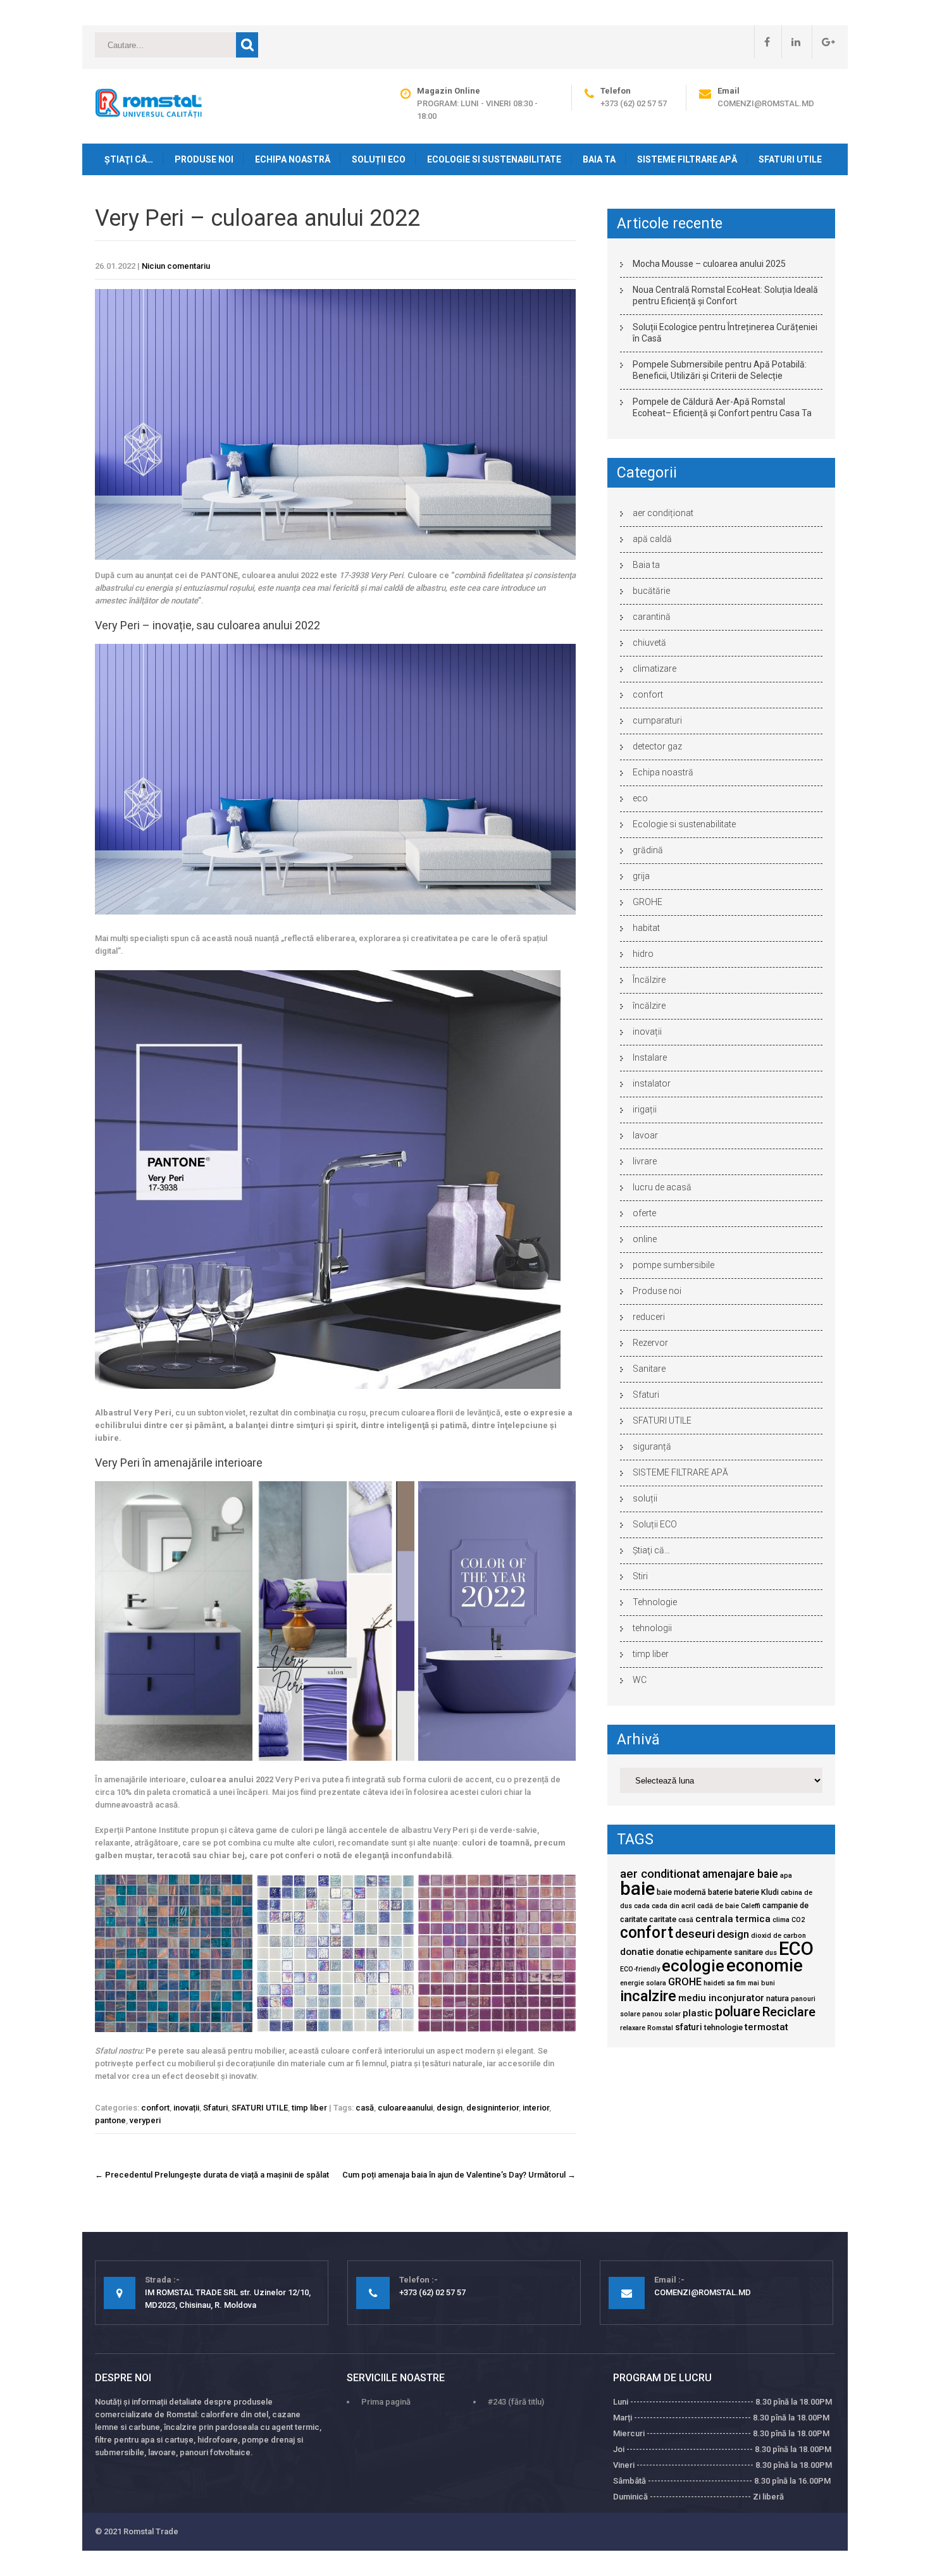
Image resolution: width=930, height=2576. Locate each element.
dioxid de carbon (778, 1936)
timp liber (309, 2108)
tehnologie (723, 2027)
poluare (738, 2012)
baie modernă (681, 1892)
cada (642, 1906)
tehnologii (652, 1628)
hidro (643, 954)
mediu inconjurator (721, 1998)
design (449, 2108)
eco (640, 798)
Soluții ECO (379, 159)
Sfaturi (215, 2108)
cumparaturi (657, 720)
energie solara (643, 1983)
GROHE (648, 902)
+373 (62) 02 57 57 (634, 103)
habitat (646, 928)
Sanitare (649, 1369)
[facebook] (762, 42)
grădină (648, 850)
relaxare (633, 2028)
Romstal (660, 2028)
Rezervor (650, 1343)
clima (781, 1920)
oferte (644, 1213)
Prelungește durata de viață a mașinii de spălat (212, 2175)
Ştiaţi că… (129, 159)
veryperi (145, 2120)
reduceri (649, 1317)
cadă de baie (718, 1906)
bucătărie (651, 591)
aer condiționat (663, 513)
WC (640, 1680)
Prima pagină (386, 2402)
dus (771, 1953)
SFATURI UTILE (790, 159)
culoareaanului (405, 2108)
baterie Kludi (757, 1892)
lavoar (645, 1135)
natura (778, 1998)
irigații (645, 1109)
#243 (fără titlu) (516, 2402)
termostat (766, 2027)
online (645, 1239)
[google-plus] (823, 42)
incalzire (648, 1996)
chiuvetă (649, 643)
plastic (698, 2013)
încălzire (649, 1006)
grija (641, 876)
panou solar (661, 2014)
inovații (186, 2108)
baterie (720, 1892)
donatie (637, 1952)
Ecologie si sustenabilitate (494, 159)
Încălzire (649, 980)
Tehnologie (655, 1602)
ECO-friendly (640, 1969)
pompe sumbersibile (673, 1265)
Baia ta (599, 159)
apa (786, 1876)
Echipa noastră (293, 159)
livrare (645, 1161)
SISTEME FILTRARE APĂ (687, 159)
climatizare (654, 669)
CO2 (798, 1920)
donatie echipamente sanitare (710, 1952)
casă (365, 2108)
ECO (796, 1949)
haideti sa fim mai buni (739, 1983)
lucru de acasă (662, 1187)
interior (536, 2108)
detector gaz (657, 746)
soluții (645, 1498)
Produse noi (204, 159)
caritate (663, 1919)
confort (155, 2108)
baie (637, 1889)
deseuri (695, 1934)
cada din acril (673, 1906)
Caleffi (751, 1906)
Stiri (640, 1576)
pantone (110, 2120)
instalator (652, 1083)
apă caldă (652, 539)
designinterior (493, 2108)
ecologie (693, 1966)
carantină (652, 617)
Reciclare (789, 2012)
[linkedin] (791, 42)
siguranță (652, 1446)
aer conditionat (660, 1874)
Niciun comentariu (176, 266)
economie (765, 1966)
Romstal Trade (151, 2531)
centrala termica (733, 1919)
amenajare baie (740, 1874)
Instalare (650, 1057)
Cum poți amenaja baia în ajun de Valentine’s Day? (459, 2175)
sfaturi (689, 2027)
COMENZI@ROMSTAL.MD (766, 103)
